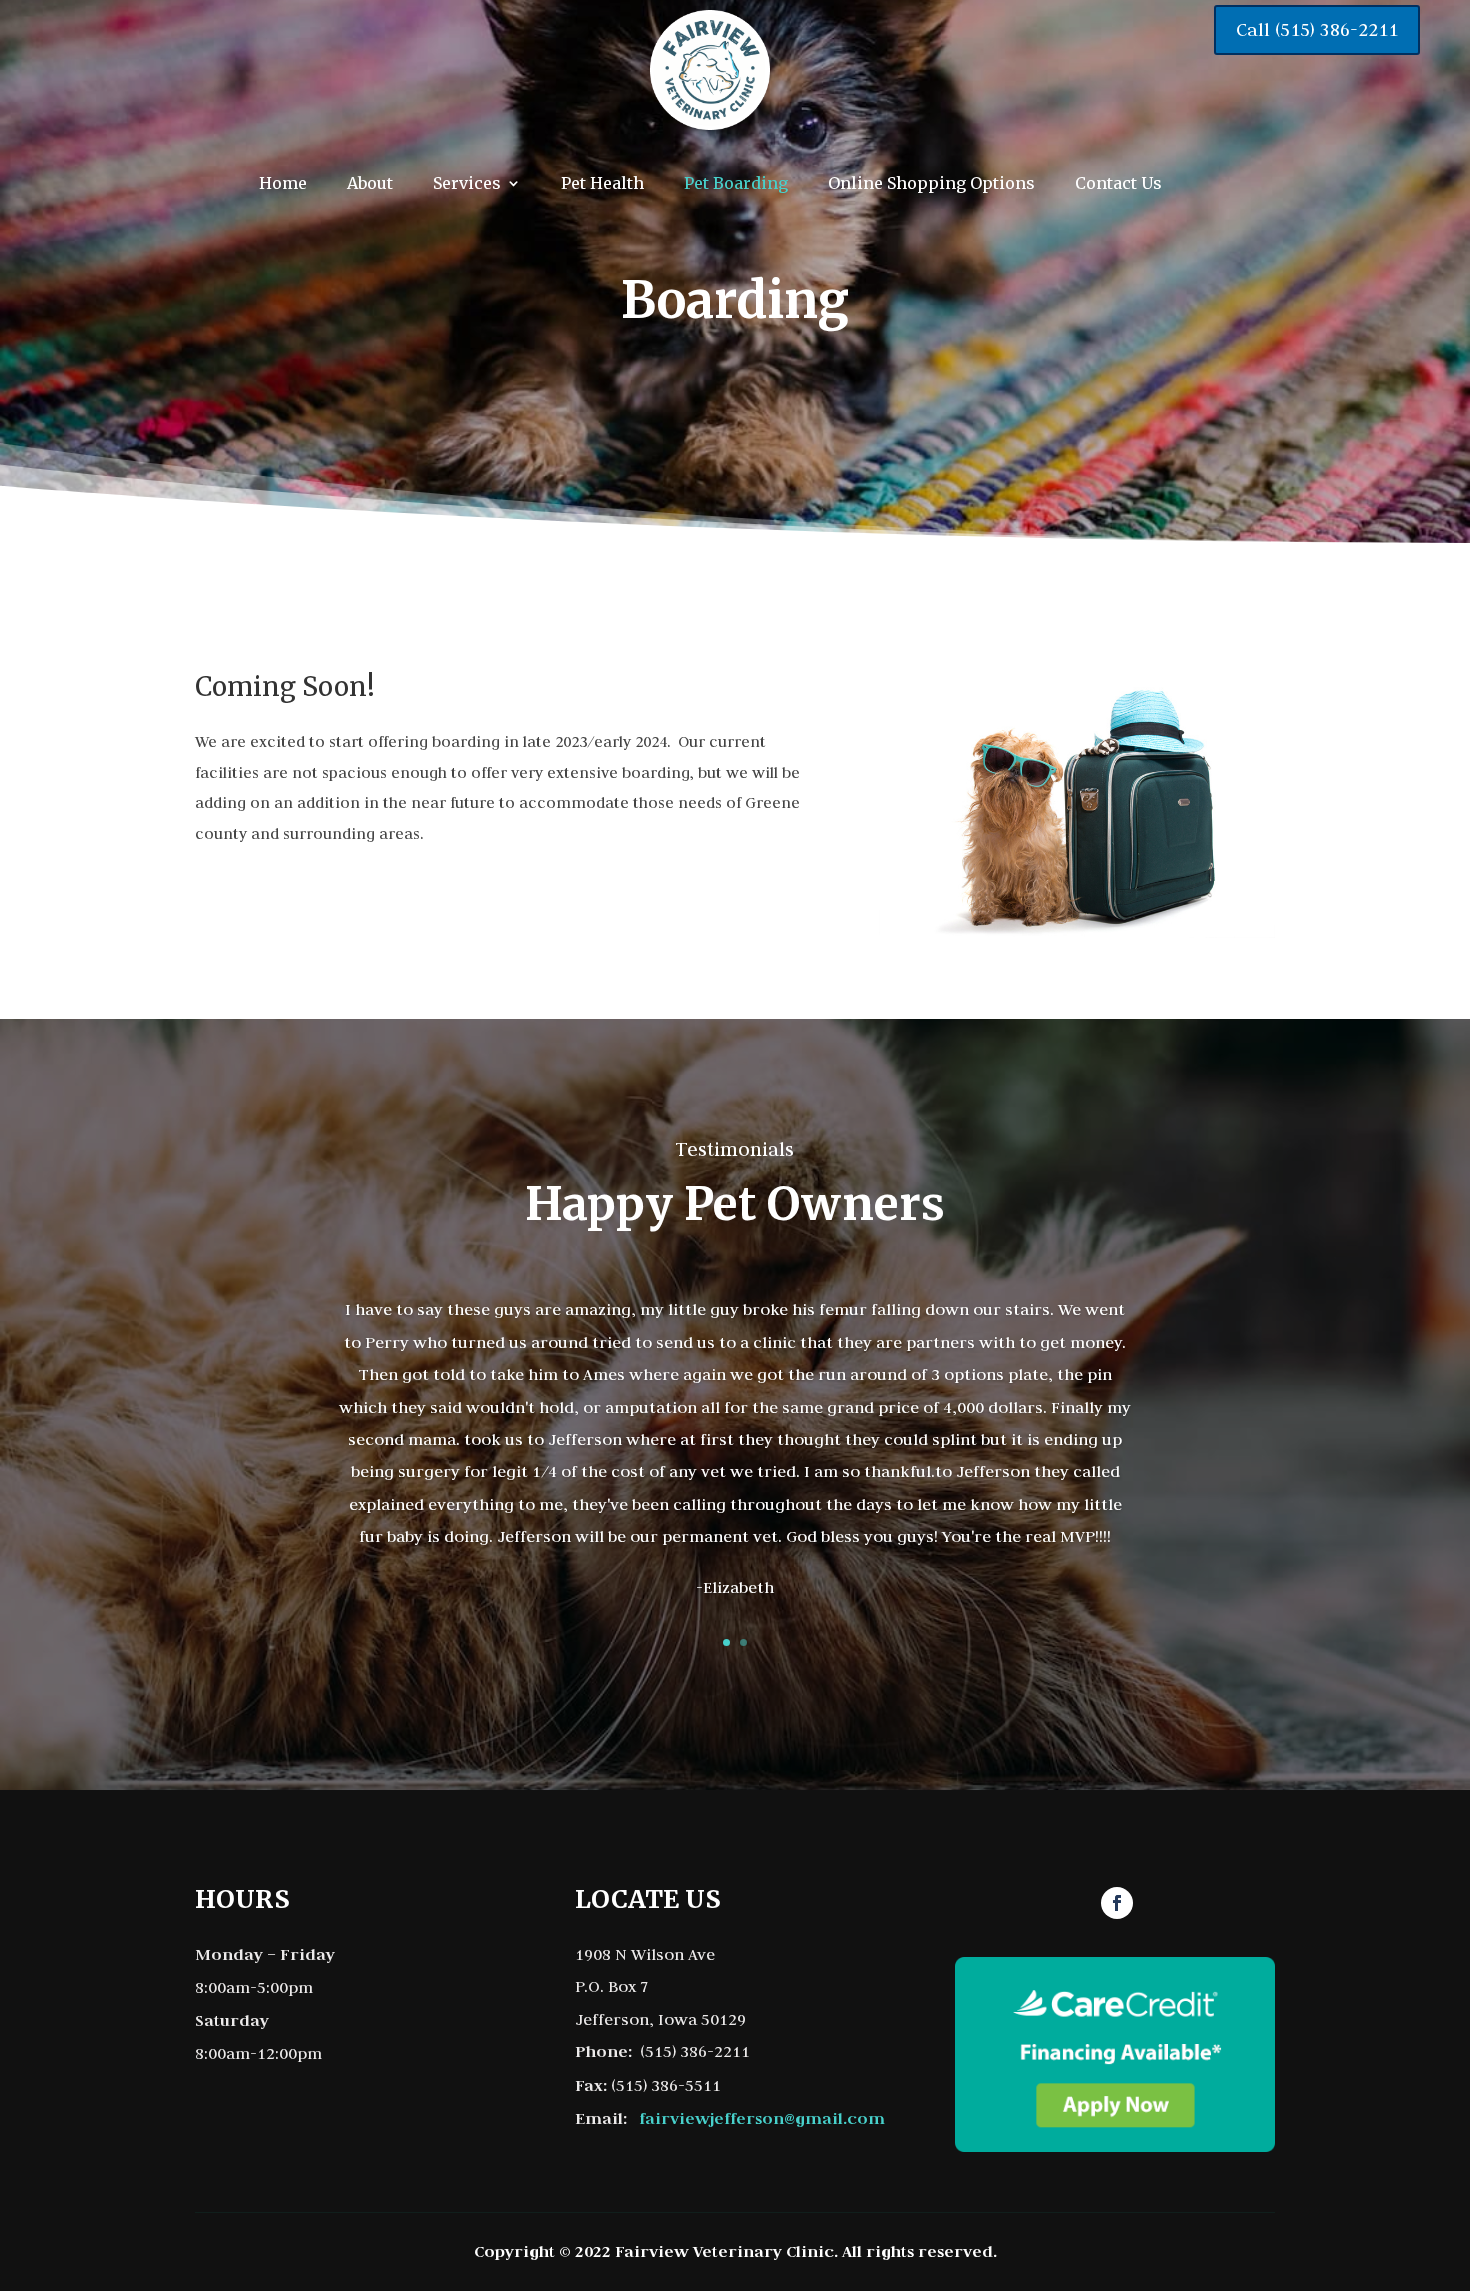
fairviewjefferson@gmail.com (762, 2118)
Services (467, 183)
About (370, 183)
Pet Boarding (736, 183)
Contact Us (1118, 183)
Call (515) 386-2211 (1317, 29)
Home (283, 183)
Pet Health (602, 183)
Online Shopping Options (931, 183)
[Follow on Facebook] (1117, 1903)
